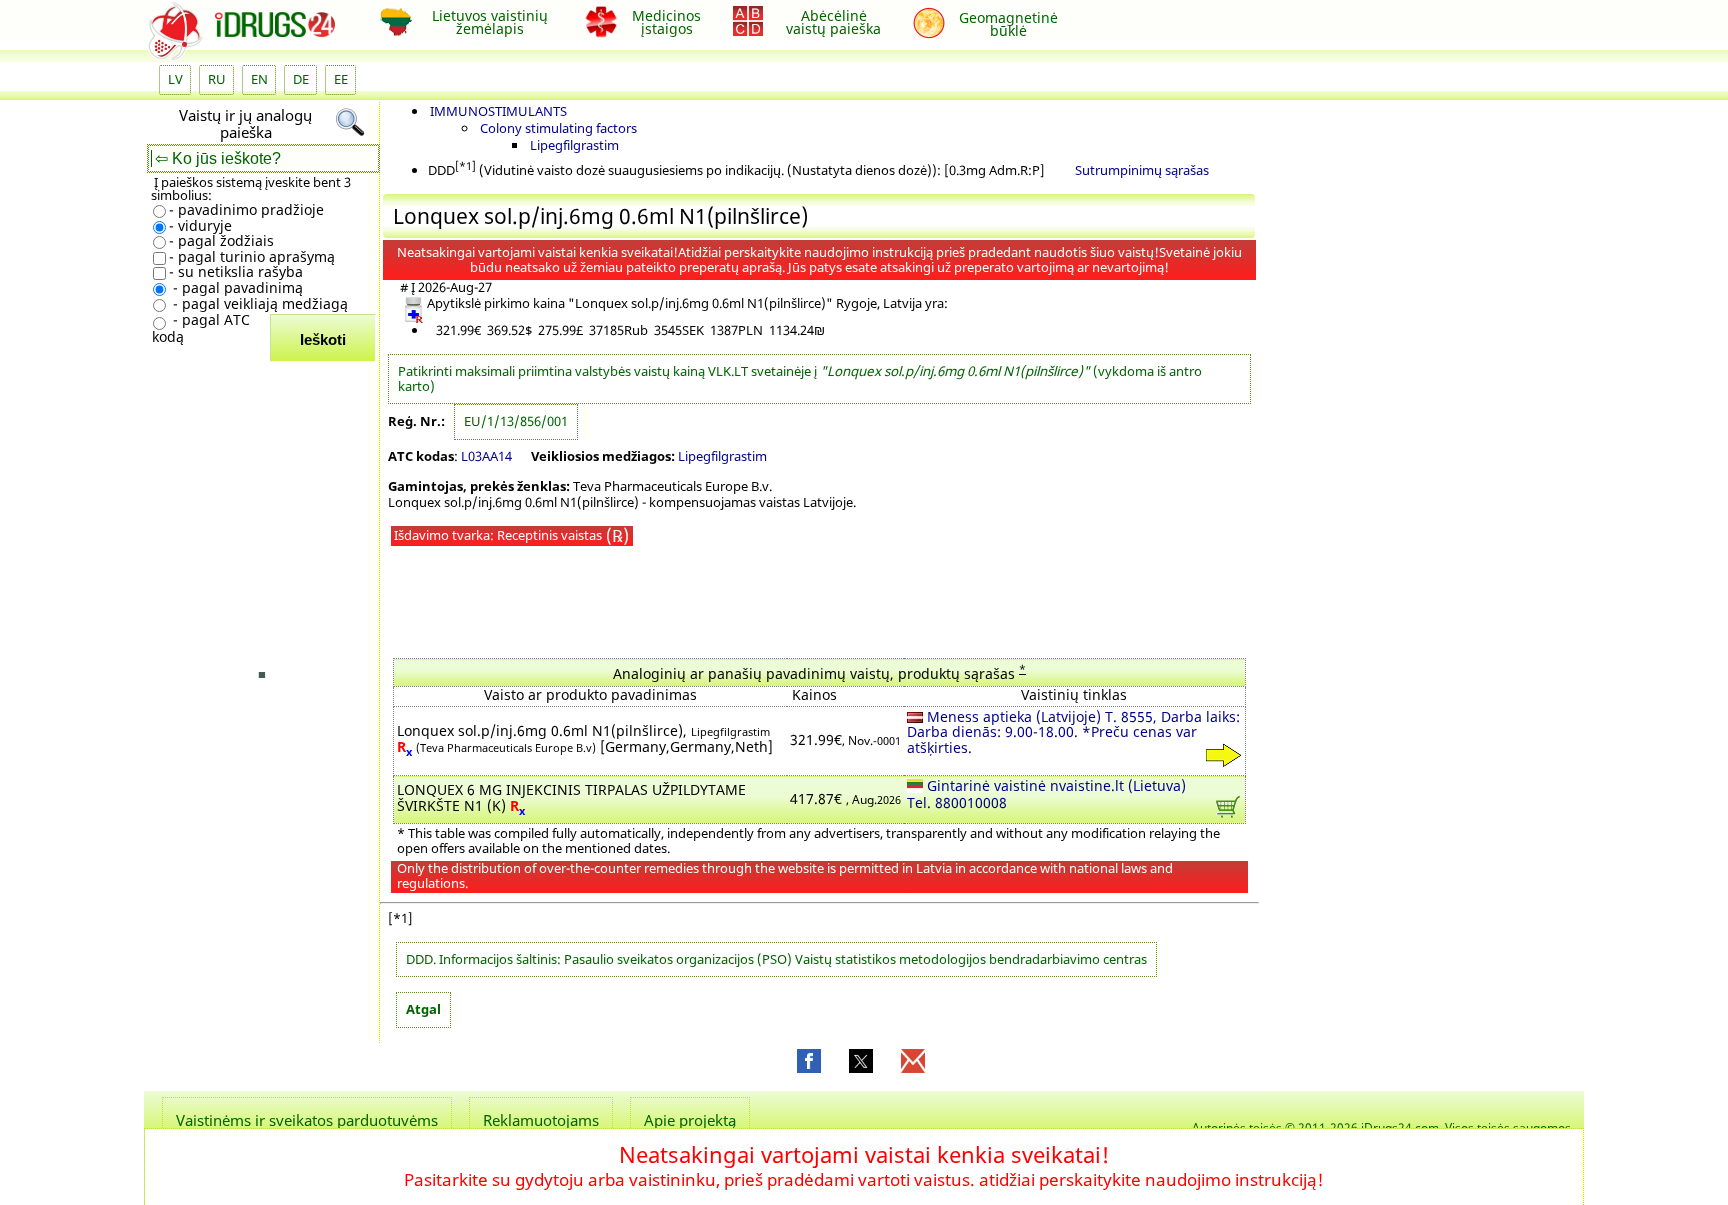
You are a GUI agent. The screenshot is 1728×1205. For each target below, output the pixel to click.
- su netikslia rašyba (236, 272)
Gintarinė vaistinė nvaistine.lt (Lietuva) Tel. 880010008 (1046, 795)
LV (175, 79)
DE (301, 79)
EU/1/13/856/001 (516, 421)
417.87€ (845, 800)
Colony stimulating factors (558, 128)
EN (259, 79)
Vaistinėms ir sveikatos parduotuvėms (307, 1120)
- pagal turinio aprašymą (252, 257)
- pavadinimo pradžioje (246, 210)
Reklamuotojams (541, 1120)
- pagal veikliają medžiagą (258, 304)
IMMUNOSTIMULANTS (498, 111)
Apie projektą (690, 1120)
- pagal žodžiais (221, 241)
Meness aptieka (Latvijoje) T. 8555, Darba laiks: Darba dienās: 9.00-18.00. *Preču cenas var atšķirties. (1073, 733)
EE (341, 79)
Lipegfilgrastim (574, 145)
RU (217, 79)
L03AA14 (486, 456)
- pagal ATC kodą (201, 328)
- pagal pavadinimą (236, 288)
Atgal (423, 1009)
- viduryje (200, 226)
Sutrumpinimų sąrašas (1142, 170)
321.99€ (845, 741)
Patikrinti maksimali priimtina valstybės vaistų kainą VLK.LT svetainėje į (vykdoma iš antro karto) (800, 378)
